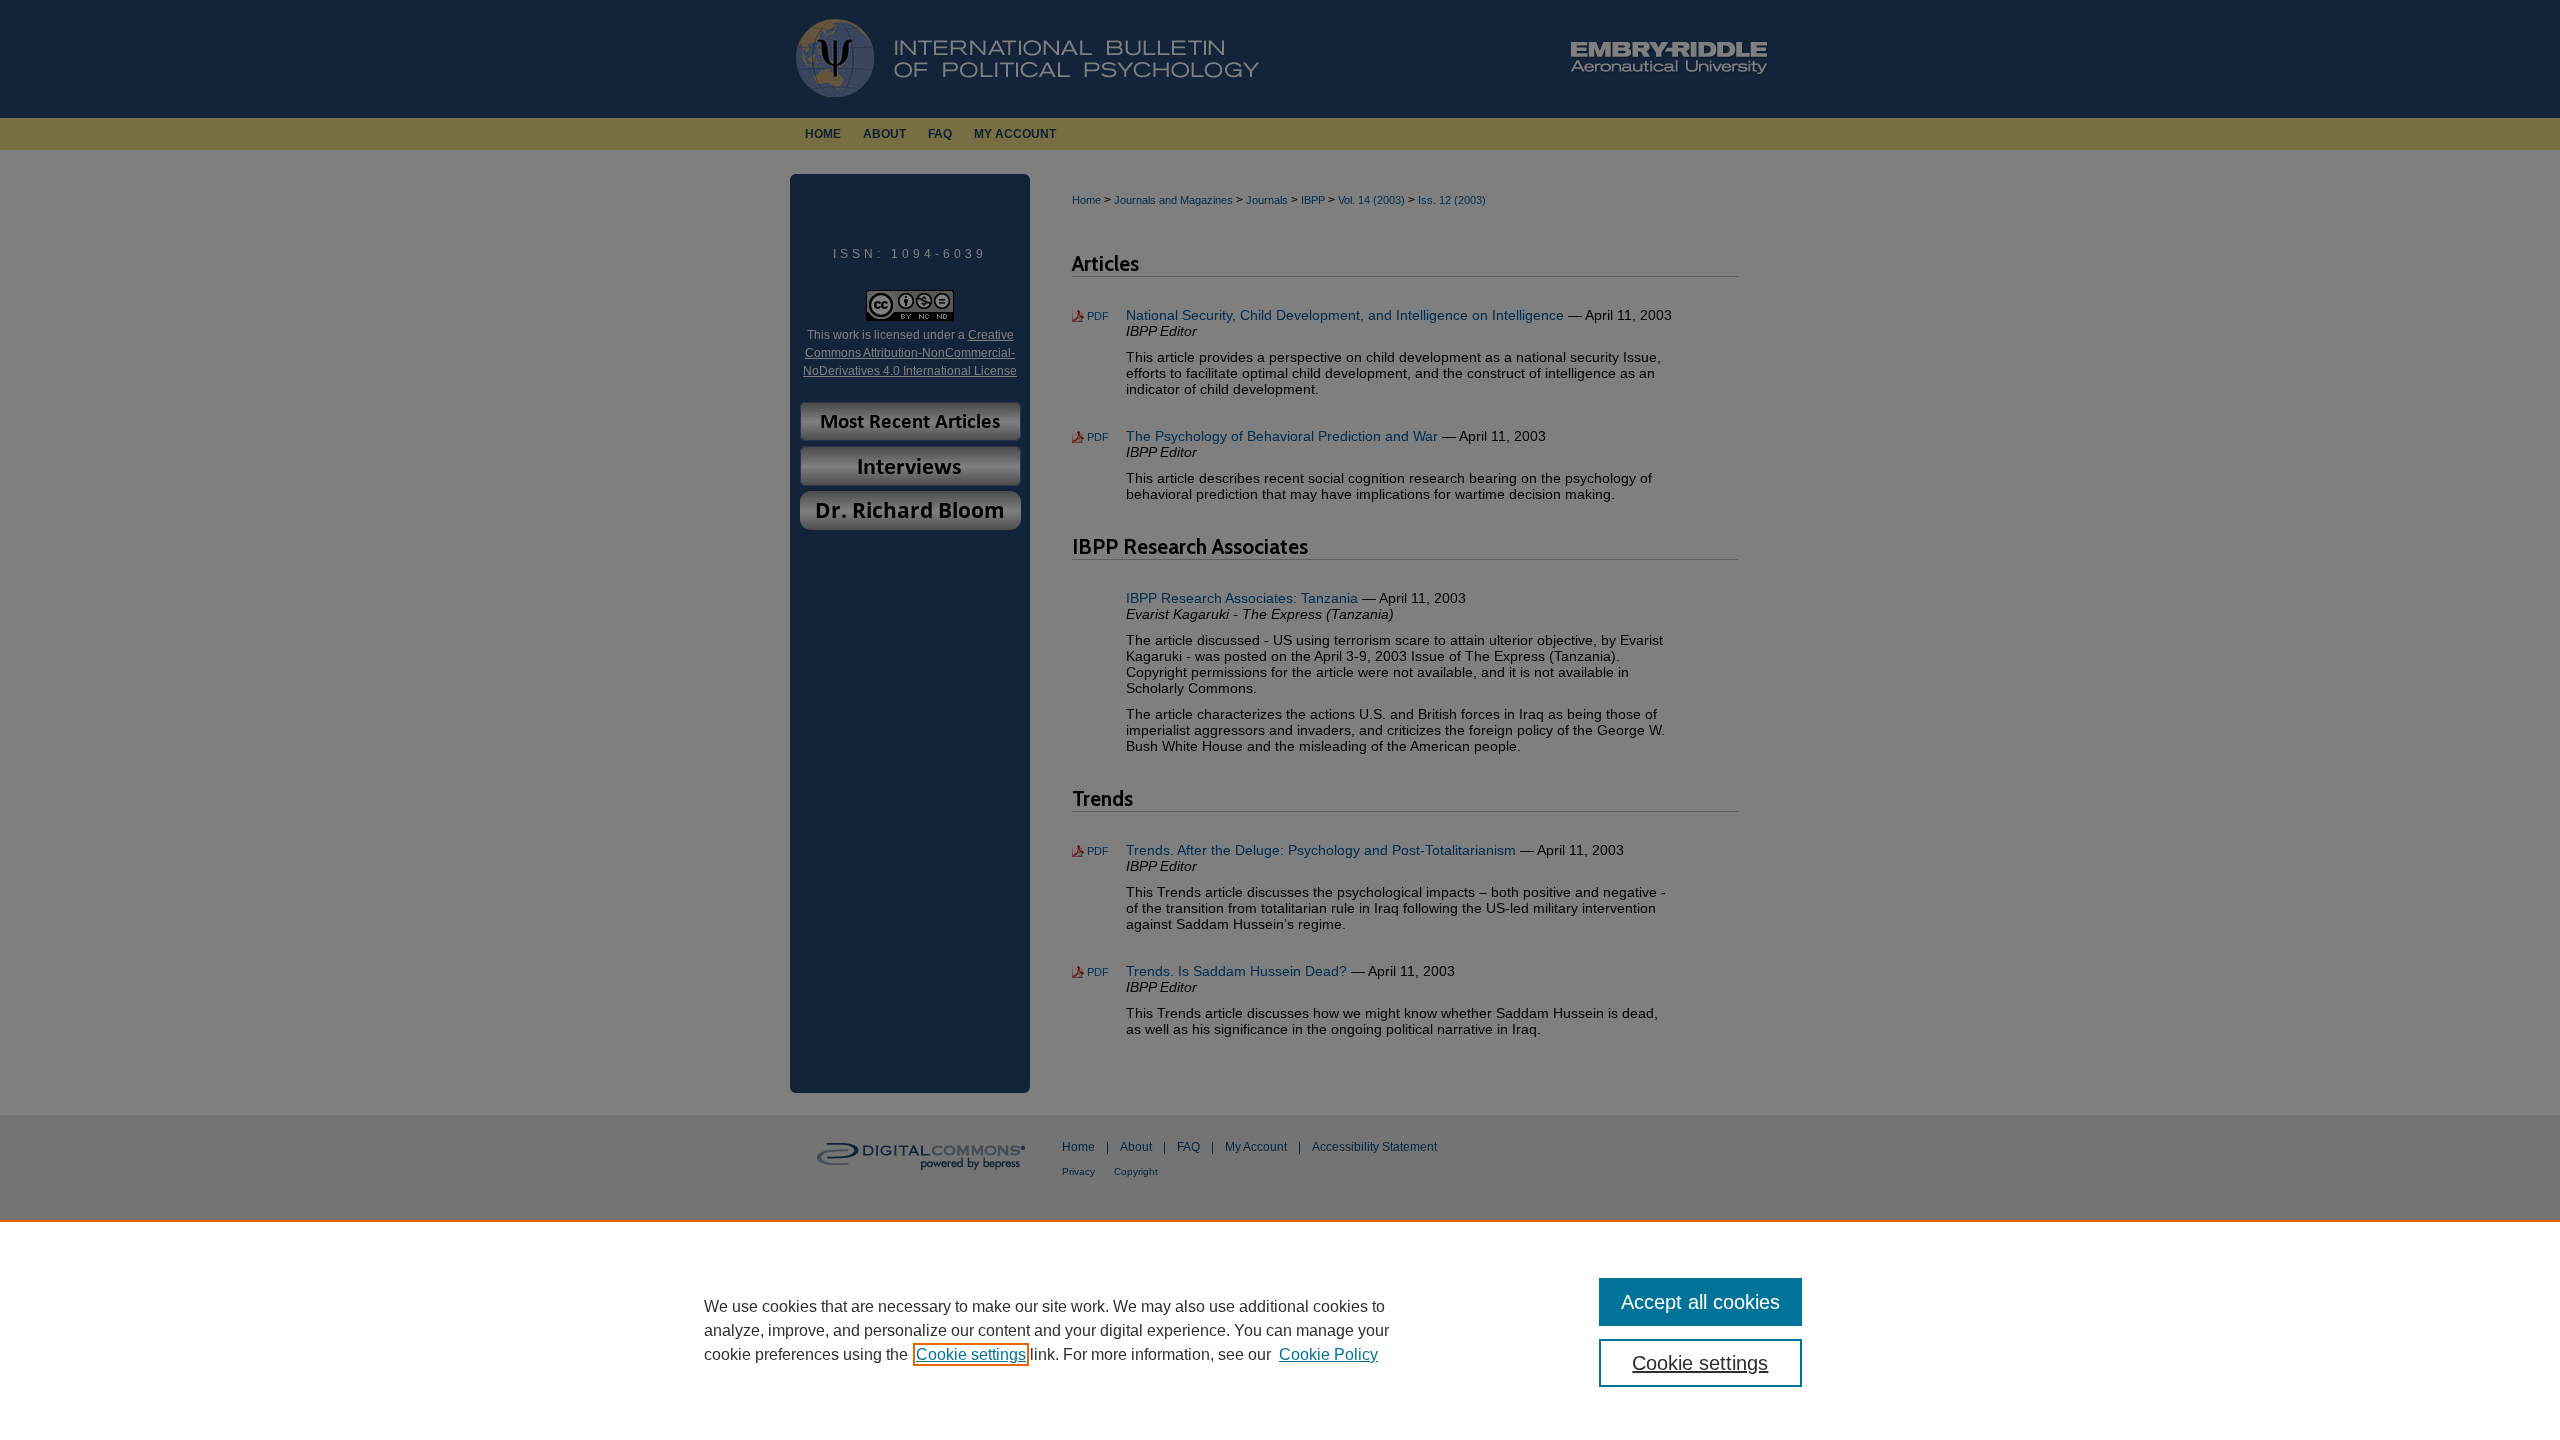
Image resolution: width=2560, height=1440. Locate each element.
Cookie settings (971, 1354)
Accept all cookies (1700, 1302)
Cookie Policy (1328, 1354)
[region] (1280, 1330)
